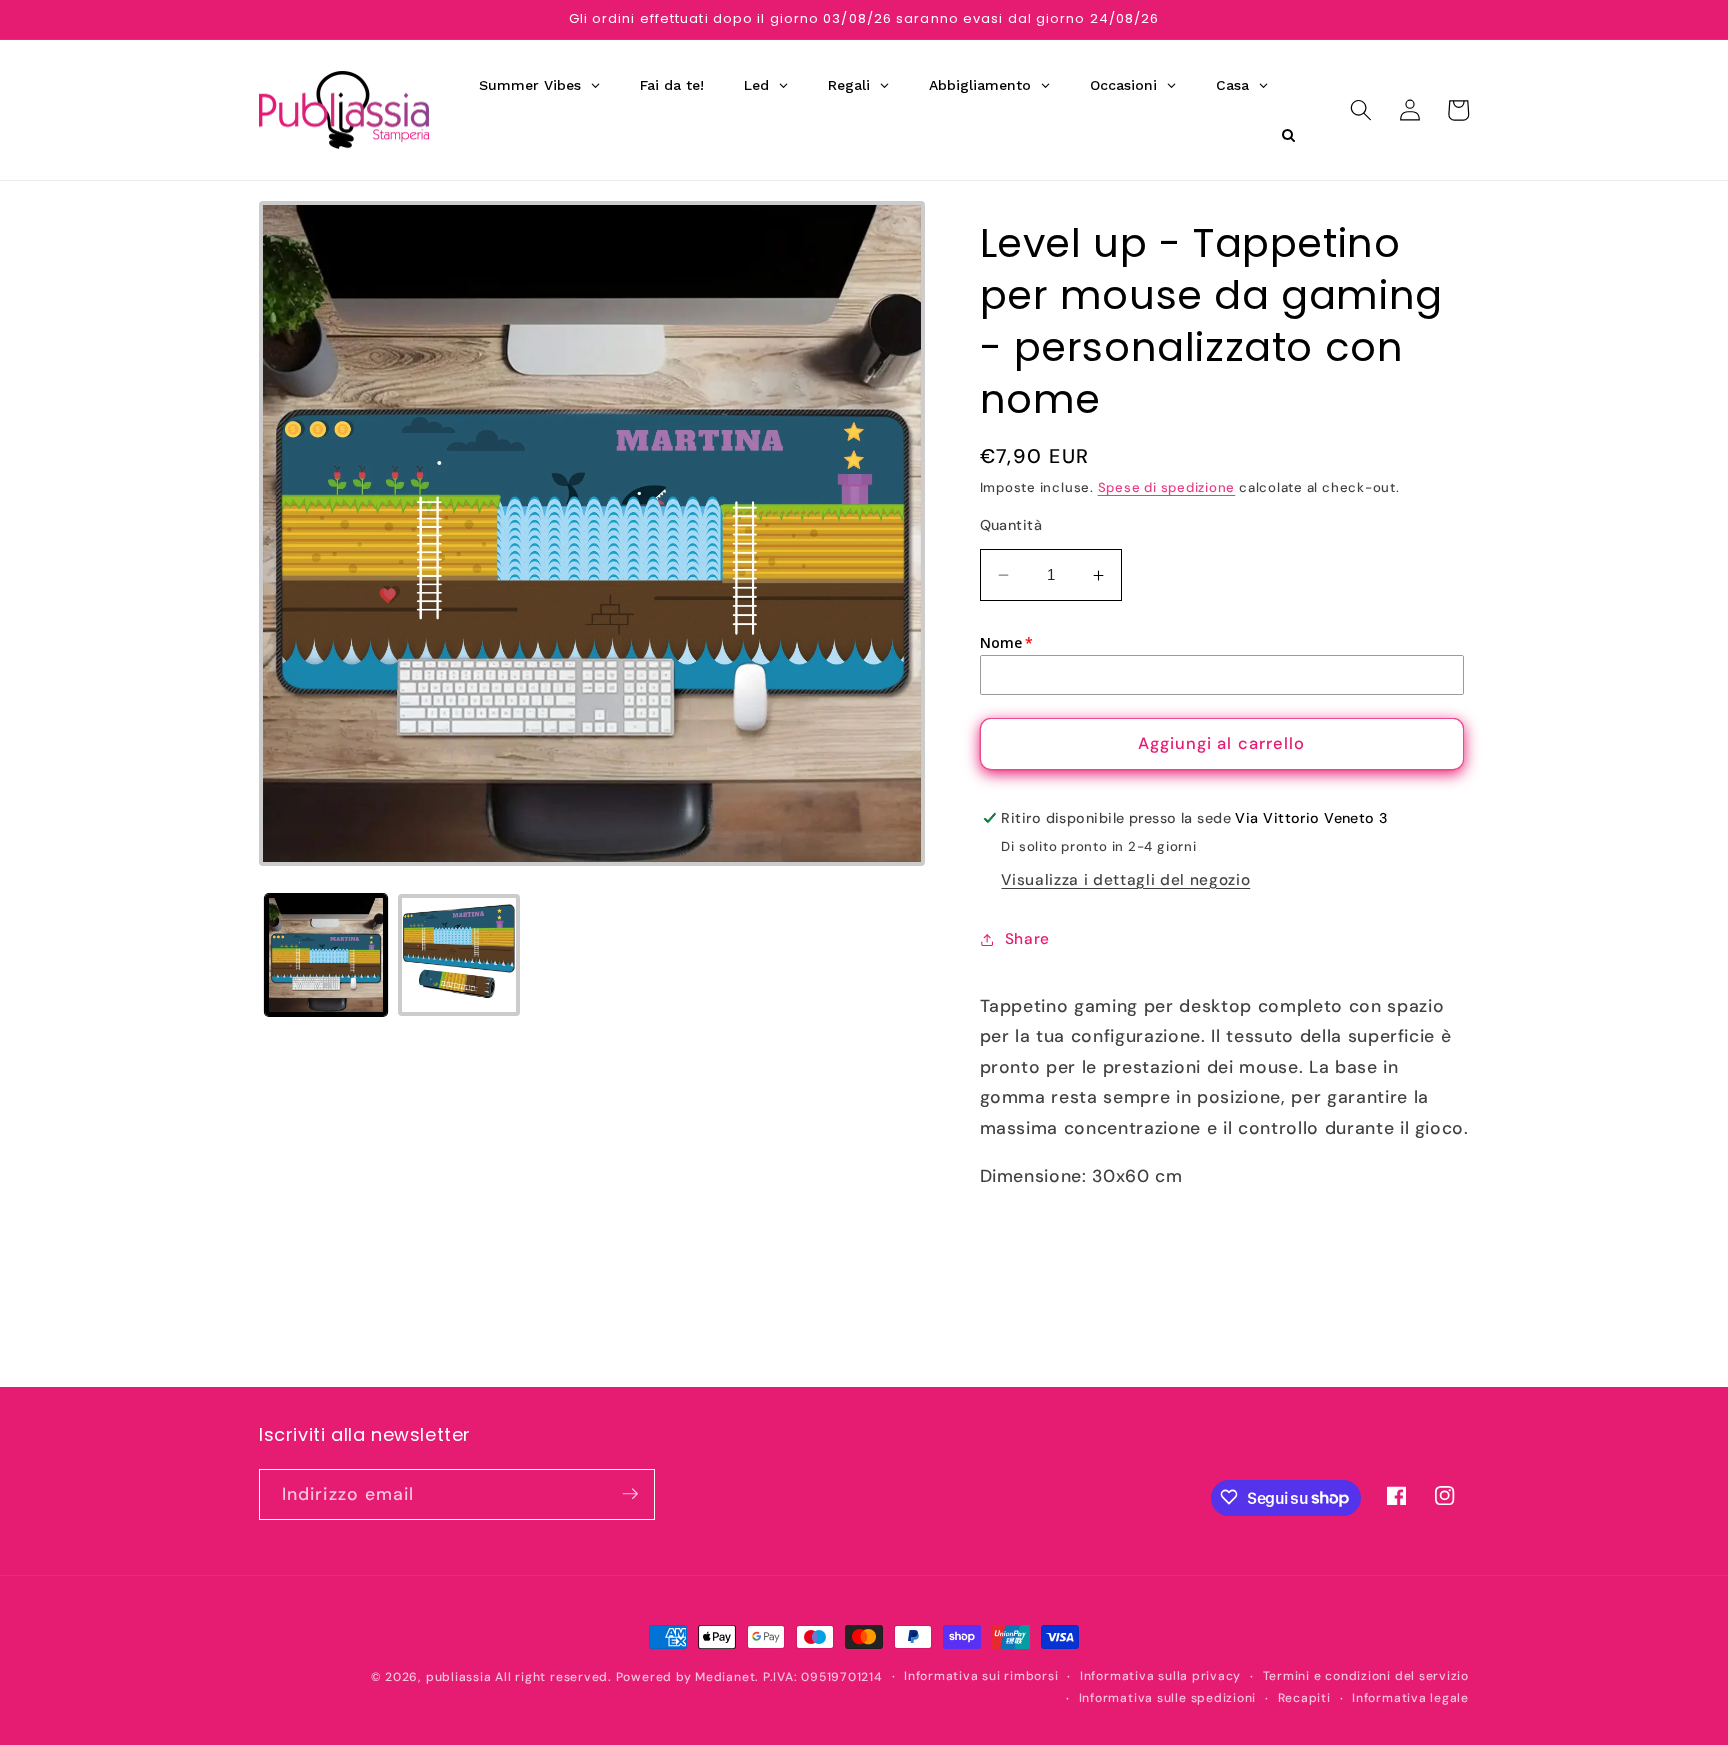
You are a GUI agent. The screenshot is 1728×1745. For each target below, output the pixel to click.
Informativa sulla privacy (1160, 1676)
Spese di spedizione (1167, 487)
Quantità (1011, 525)
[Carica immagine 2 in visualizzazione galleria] (459, 955)
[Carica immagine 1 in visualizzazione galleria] (326, 955)
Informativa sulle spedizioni (1168, 1697)
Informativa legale (1410, 1697)
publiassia (459, 1677)
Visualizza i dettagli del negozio (1125, 880)
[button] (1361, 110)
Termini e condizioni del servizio (1366, 1676)
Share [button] (1027, 939)
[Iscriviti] (630, 1494)
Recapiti (1304, 1697)
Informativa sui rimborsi (981, 1676)
